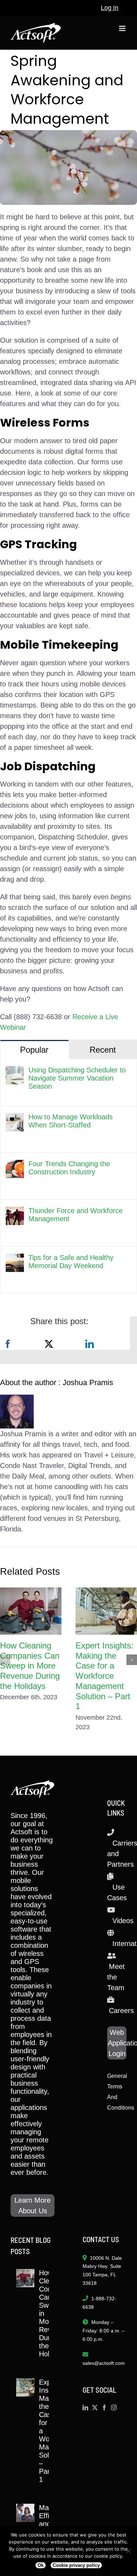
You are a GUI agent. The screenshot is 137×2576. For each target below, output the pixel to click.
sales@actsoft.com (104, 2363)
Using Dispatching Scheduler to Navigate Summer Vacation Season (77, 1078)
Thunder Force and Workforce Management (76, 1215)
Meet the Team (116, 1977)
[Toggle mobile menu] (123, 28)
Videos (123, 1921)
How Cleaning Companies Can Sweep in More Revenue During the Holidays (30, 1666)
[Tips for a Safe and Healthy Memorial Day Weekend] (15, 1259)
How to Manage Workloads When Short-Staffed (71, 1121)
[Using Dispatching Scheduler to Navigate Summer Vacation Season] (15, 1071)
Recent (103, 1050)
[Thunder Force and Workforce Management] (15, 1212)
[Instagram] (114, 2407)
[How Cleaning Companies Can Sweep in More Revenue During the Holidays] (31, 1611)
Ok (41, 2565)
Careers (121, 2011)
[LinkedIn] (90, 1344)
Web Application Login (117, 2043)
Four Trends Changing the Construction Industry (69, 1168)
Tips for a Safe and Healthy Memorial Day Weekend (71, 1262)
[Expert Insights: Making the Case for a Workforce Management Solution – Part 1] (106, 1611)
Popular (34, 1050)
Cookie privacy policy (76, 2565)
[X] (49, 1344)
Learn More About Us (32, 2205)
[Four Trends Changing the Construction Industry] (15, 1165)
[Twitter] (95, 2407)
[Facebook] (8, 1344)
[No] (128, 2551)
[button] (5, 1660)
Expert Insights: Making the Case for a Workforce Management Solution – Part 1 (105, 1676)
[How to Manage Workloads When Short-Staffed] (15, 1118)
